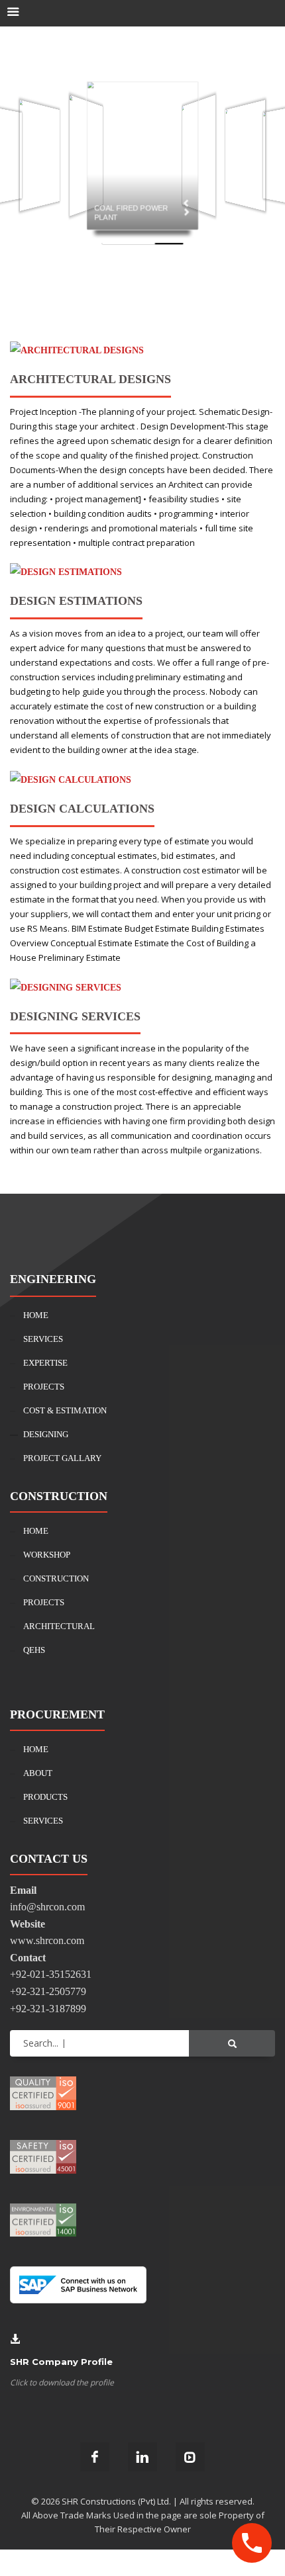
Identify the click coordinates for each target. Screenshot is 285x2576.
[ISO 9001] (43, 2092)
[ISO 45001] (43, 2156)
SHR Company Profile (61, 2362)
